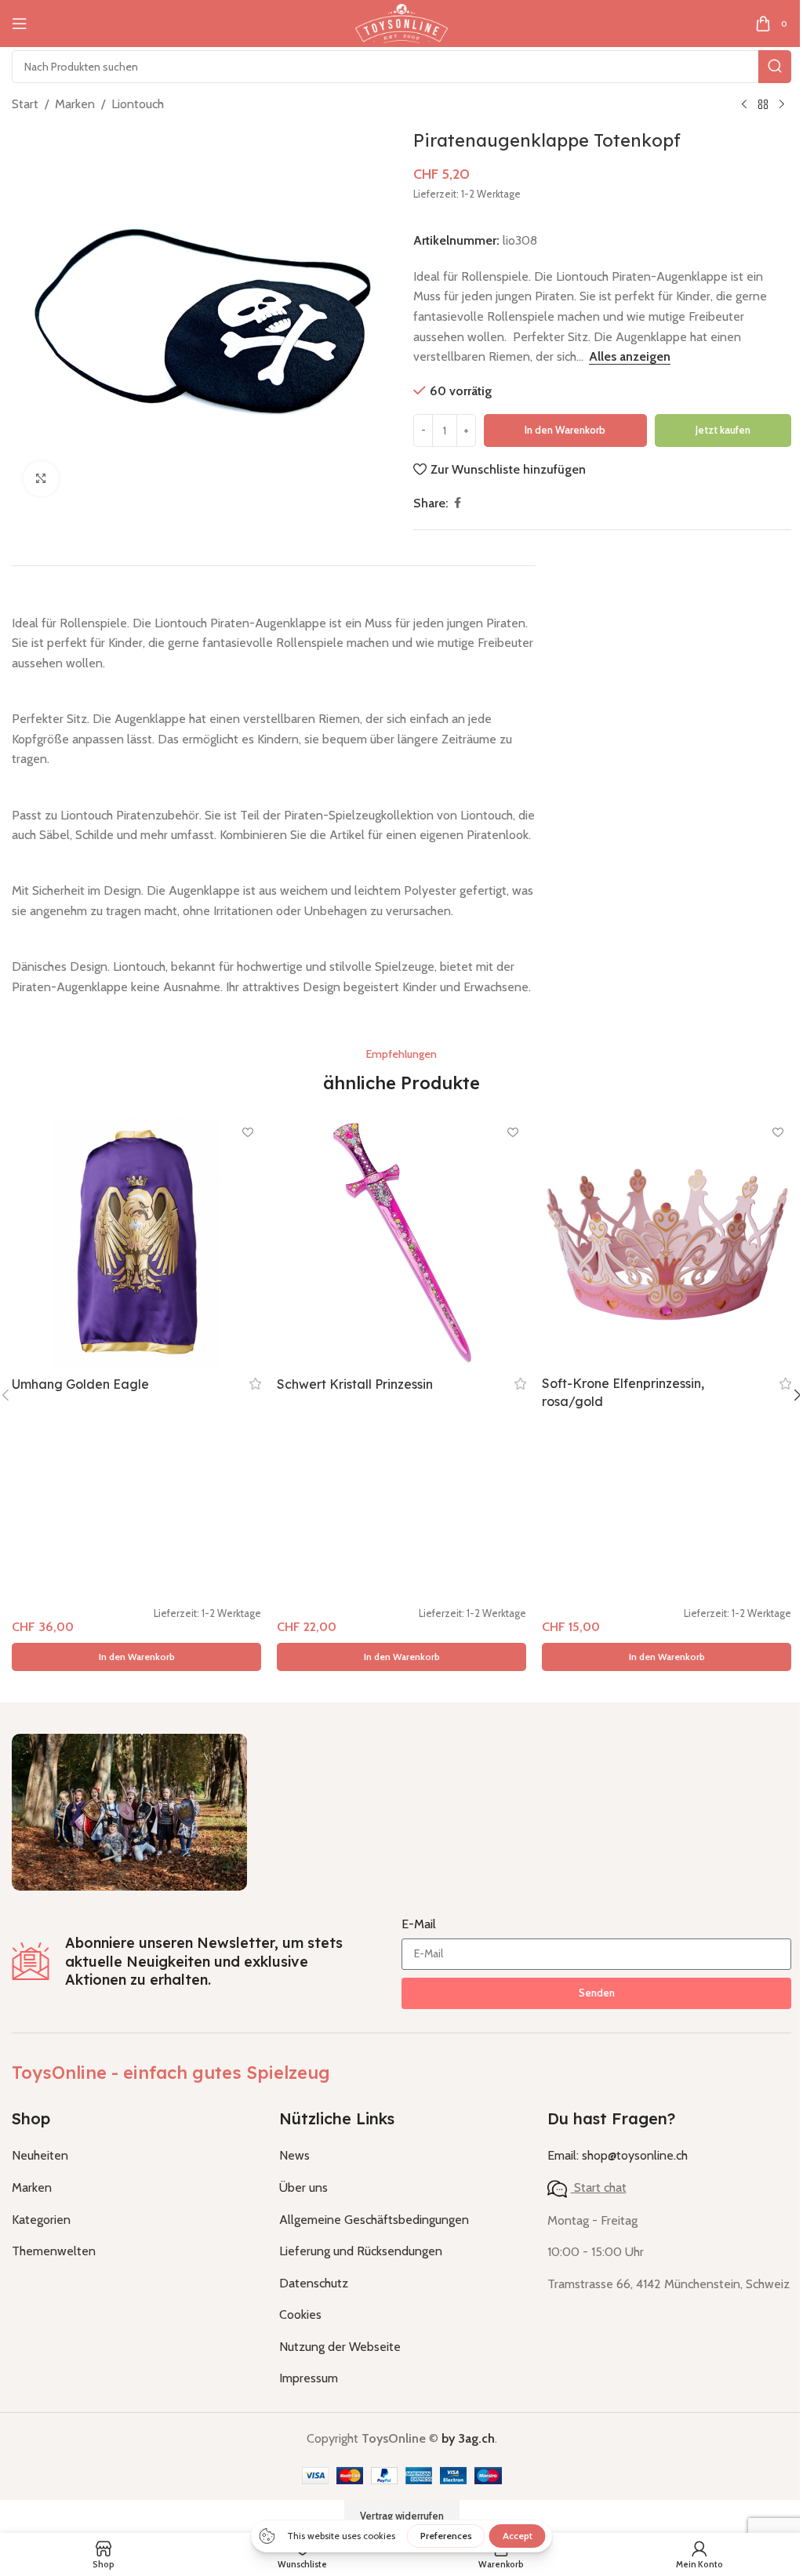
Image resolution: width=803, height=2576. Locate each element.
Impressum (309, 2378)
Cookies (300, 2314)
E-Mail (419, 1924)
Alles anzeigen (630, 356)
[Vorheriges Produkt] (744, 105)
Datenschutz (314, 2283)
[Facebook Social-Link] (457, 503)
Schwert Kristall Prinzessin (355, 1384)
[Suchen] (775, 67)
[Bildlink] (129, 1811)
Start (25, 104)
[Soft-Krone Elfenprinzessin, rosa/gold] (667, 1243)
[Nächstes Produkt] (782, 105)
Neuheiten (40, 2155)
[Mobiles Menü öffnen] (20, 24)
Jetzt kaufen (723, 430)
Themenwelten (54, 2251)
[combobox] (401, 67)
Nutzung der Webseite (340, 2347)
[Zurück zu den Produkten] (763, 105)
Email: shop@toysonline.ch (618, 2155)
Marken (75, 104)
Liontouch (138, 104)
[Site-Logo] (401, 22)
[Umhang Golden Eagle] (136, 1243)
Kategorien (41, 2220)
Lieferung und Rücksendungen (361, 2251)
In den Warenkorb (565, 430)
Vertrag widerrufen (402, 2516)
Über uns (303, 2187)
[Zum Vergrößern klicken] (41, 479)
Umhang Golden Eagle (80, 1384)
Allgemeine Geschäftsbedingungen (374, 2220)
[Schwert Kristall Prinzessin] (401, 1243)
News (294, 2155)
